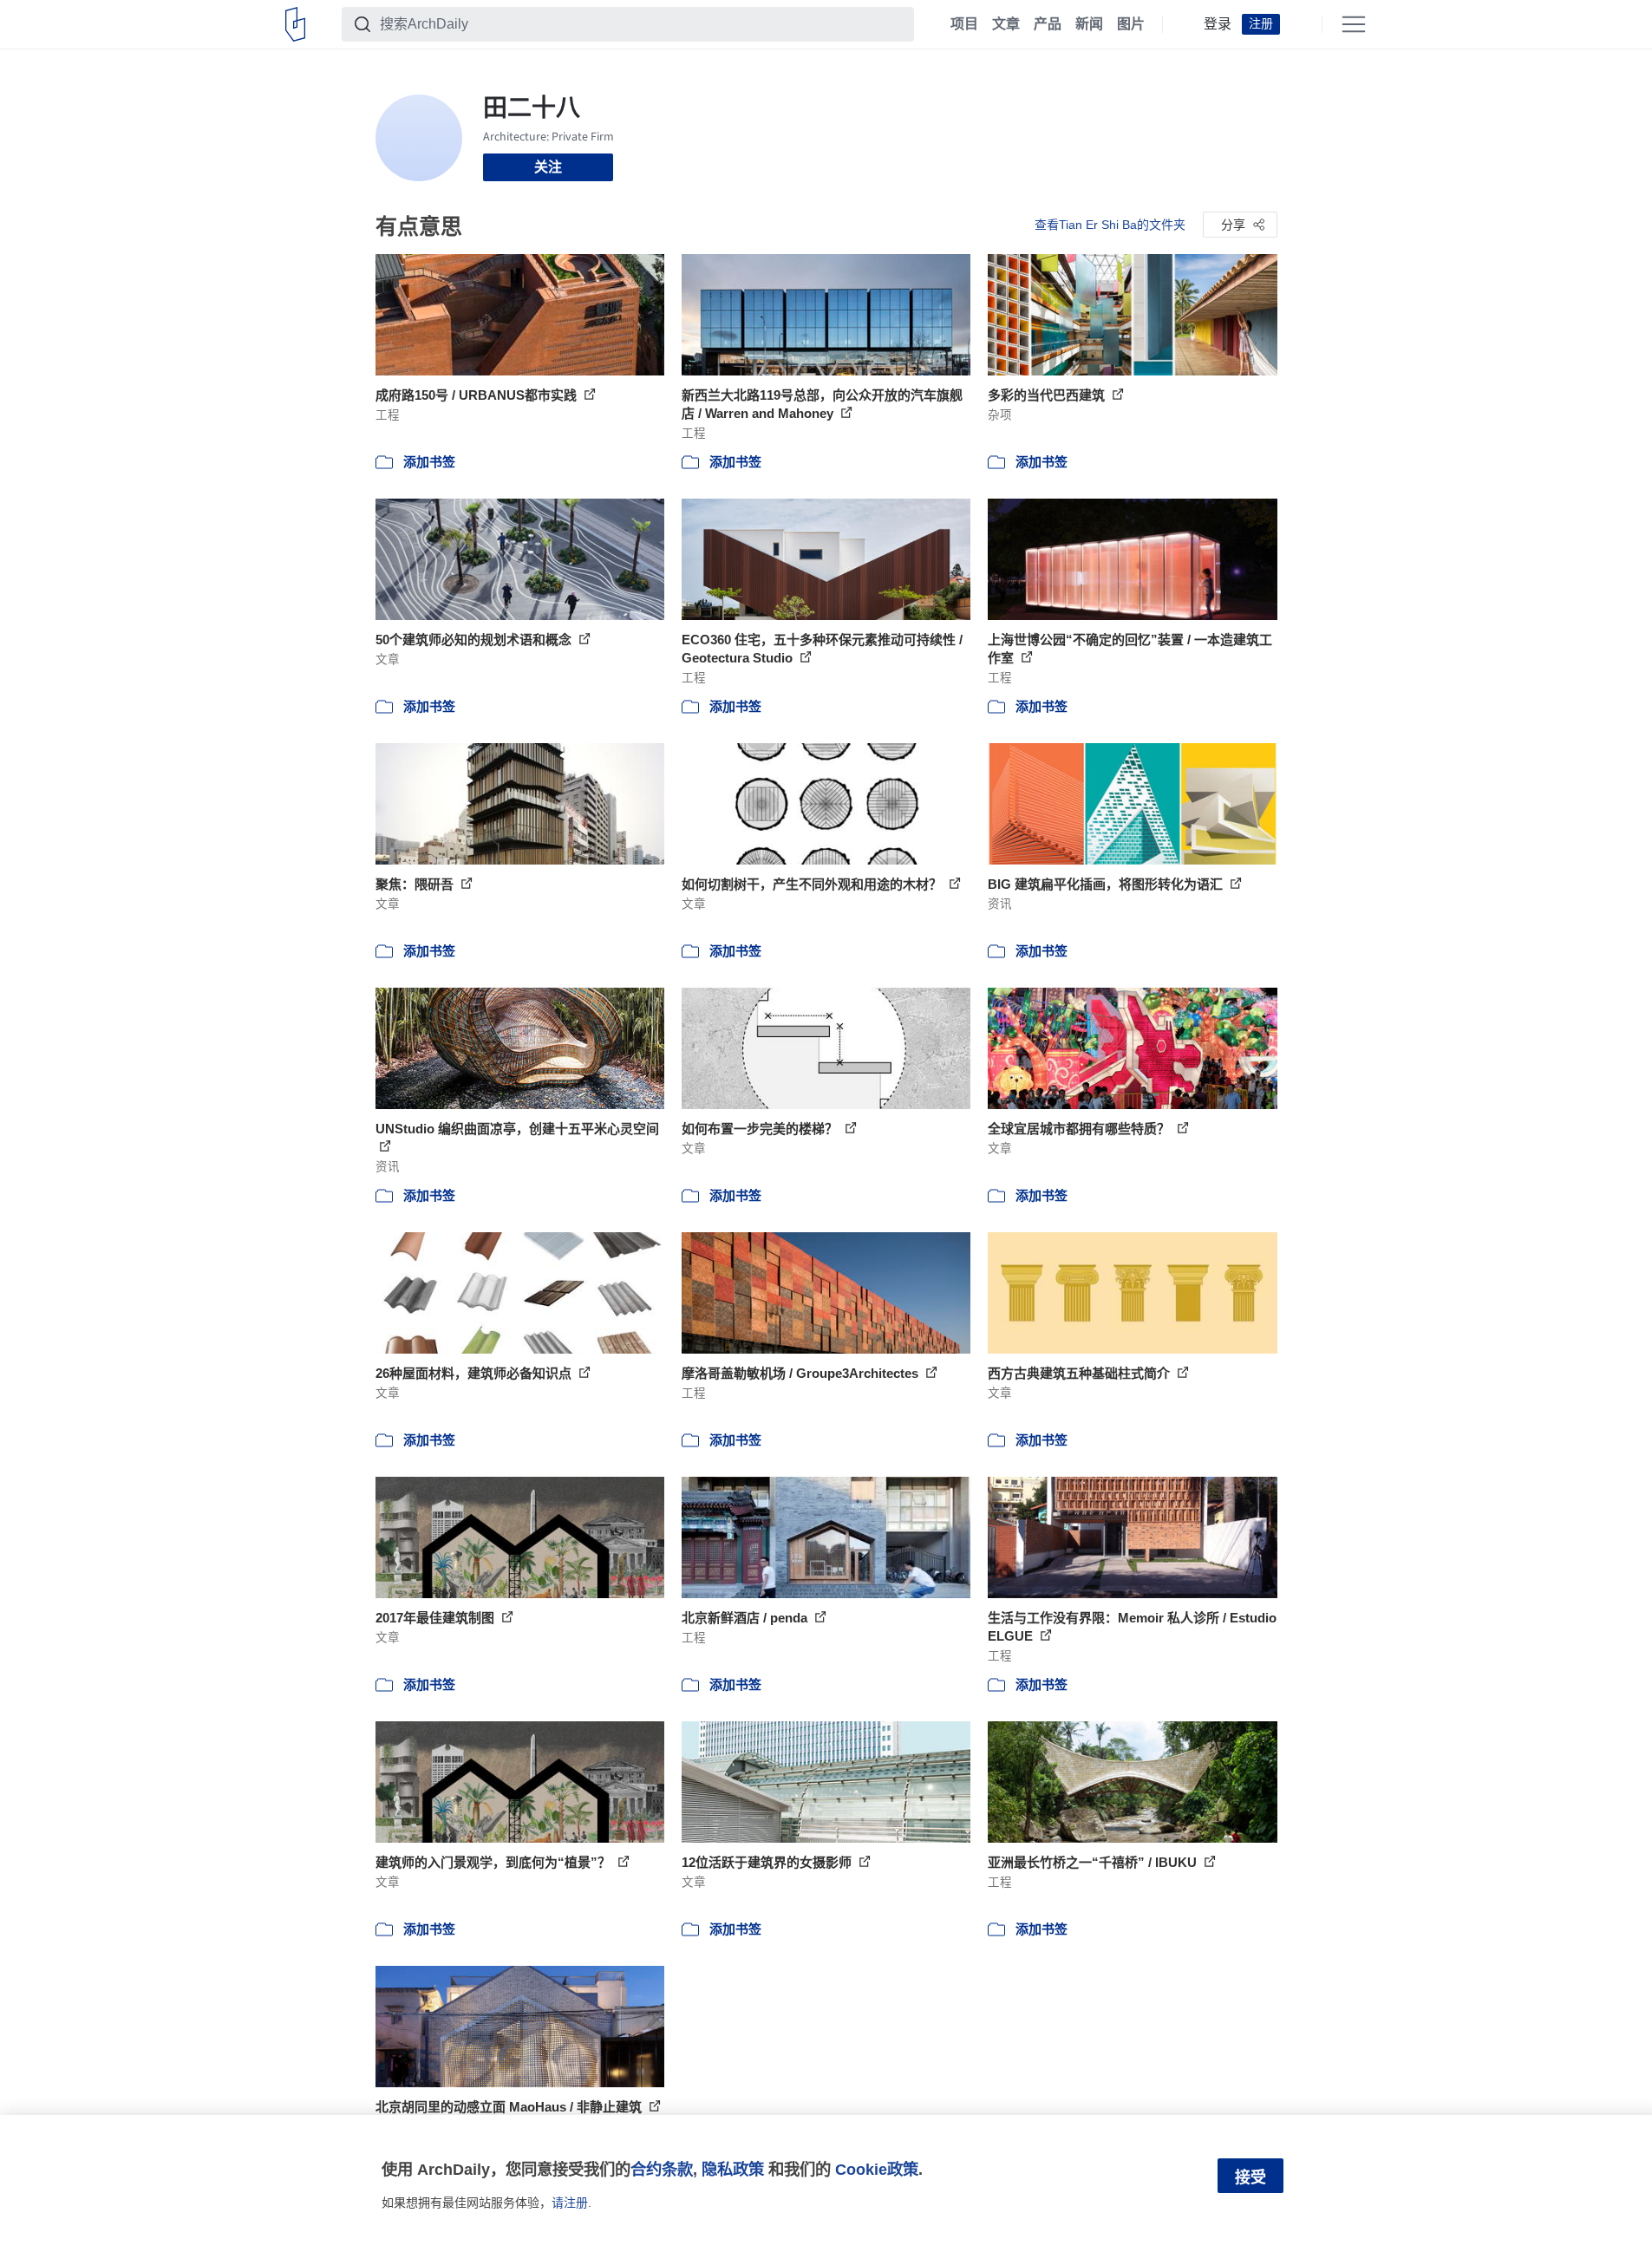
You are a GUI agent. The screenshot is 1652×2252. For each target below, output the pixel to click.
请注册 (570, 2203)
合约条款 (662, 2169)
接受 (1250, 2177)
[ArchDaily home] (295, 24)
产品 (1048, 24)
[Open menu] (1354, 24)
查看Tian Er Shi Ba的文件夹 (1110, 225)
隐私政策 (733, 2169)
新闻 (1089, 24)
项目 (964, 24)
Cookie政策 (877, 2169)
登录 (1218, 24)
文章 (1006, 24)
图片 (1131, 24)
